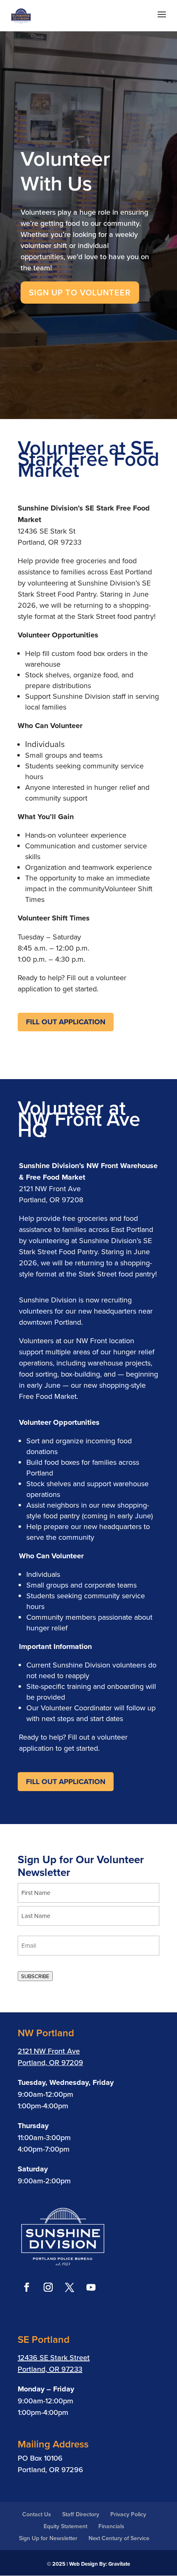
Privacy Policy (128, 2514)
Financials (111, 2526)
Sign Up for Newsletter (48, 2538)
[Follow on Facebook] (27, 2287)
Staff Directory (81, 2514)
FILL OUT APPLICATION (66, 1022)
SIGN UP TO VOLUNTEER (80, 292)
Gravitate (119, 2564)
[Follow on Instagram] (48, 2287)
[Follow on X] (70, 2287)
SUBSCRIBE (35, 1976)
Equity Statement (65, 2526)
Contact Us (37, 2514)
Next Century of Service (119, 2538)
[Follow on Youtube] (91, 2287)
